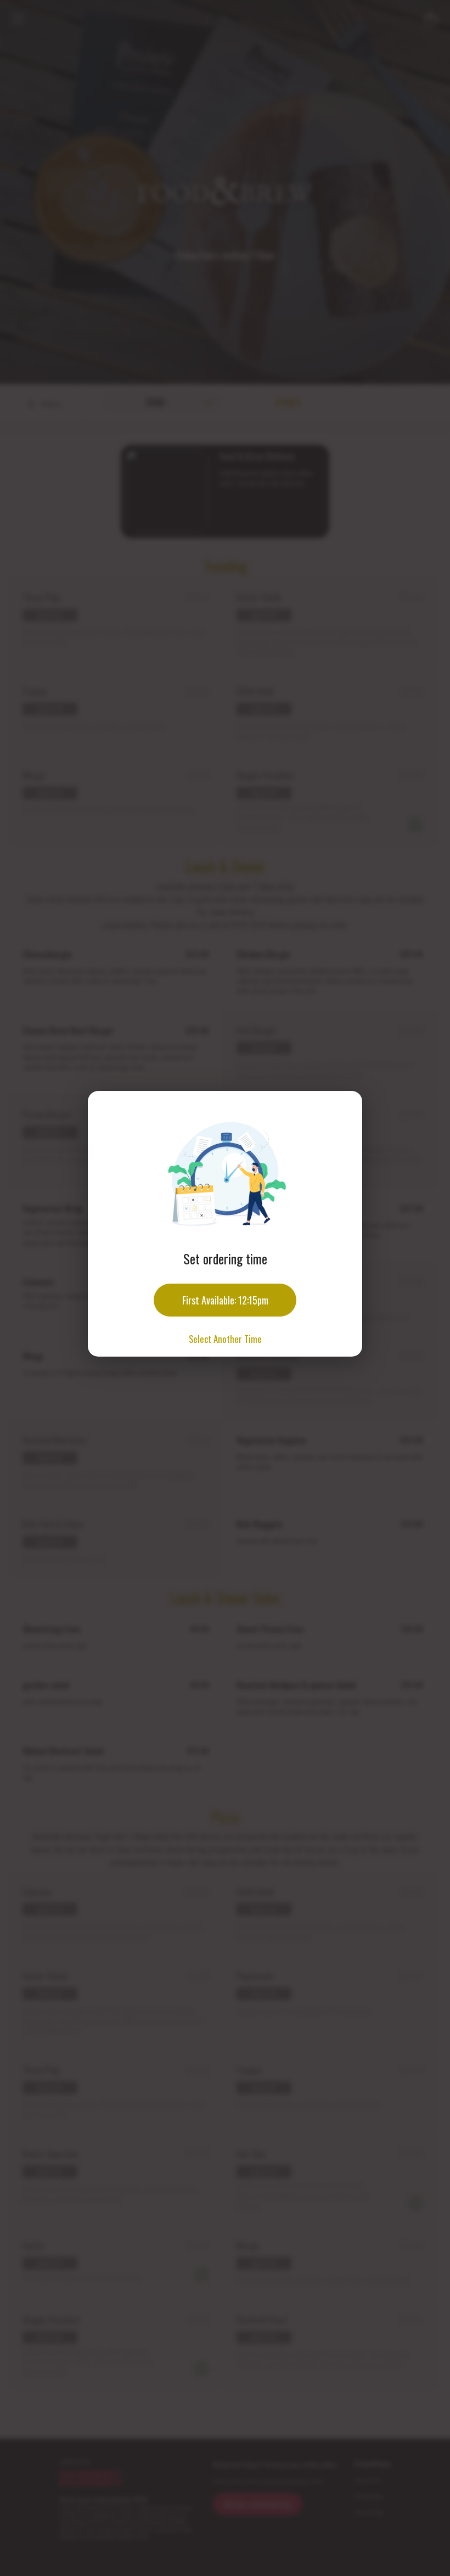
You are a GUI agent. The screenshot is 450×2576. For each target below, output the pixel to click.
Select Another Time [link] (225, 1339)
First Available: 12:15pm (225, 1300)
